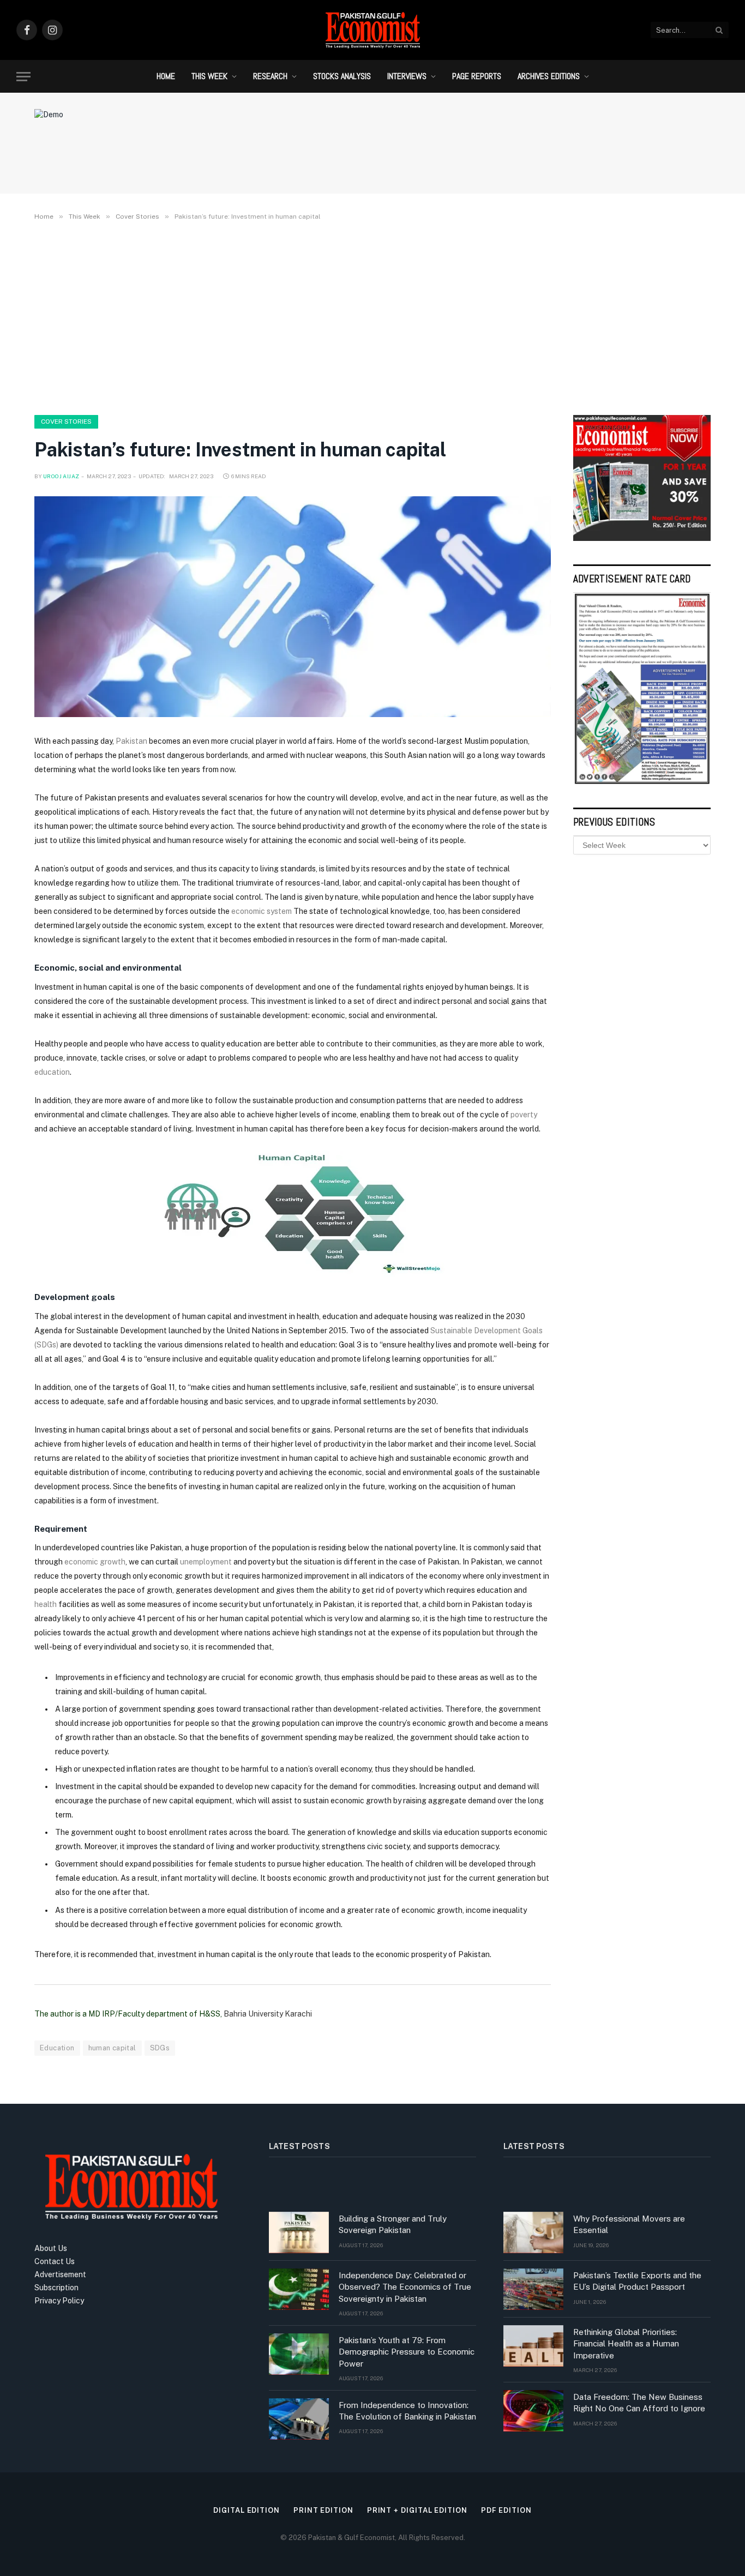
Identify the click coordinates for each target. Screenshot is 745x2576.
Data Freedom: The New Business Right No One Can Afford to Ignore (639, 2403)
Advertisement (60, 2274)
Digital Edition (247, 2510)
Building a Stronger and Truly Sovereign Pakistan (393, 2224)
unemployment (206, 1562)
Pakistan (131, 741)
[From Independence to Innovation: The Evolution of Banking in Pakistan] (299, 2419)
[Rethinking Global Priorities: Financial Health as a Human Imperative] (533, 2346)
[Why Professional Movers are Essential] (533, 2232)
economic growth (95, 1562)
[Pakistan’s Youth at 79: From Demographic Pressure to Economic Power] (299, 2354)
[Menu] (23, 77)
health (46, 1604)
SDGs (160, 2048)
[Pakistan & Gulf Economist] (372, 30)
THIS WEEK (209, 76)
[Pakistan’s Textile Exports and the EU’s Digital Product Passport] (533, 2289)
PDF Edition (506, 2510)
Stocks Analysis (342, 76)
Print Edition (323, 2510)
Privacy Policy (59, 2301)
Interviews (407, 76)
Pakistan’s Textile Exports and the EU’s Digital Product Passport (637, 2281)
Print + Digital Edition (417, 2510)
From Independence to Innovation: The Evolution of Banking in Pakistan (407, 2411)
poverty (524, 1115)
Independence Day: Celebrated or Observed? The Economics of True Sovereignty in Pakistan (405, 2287)
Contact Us (55, 2261)
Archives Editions (549, 76)
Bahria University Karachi (268, 2014)
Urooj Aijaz (61, 476)
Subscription (56, 2288)
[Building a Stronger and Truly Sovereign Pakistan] (299, 2232)
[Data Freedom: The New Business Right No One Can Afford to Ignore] (533, 2411)
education (52, 1072)
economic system (262, 911)
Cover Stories (66, 422)
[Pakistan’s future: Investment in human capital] (293, 607)
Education (57, 2048)
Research (270, 76)
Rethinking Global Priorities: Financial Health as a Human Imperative (626, 2344)
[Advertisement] (372, 316)
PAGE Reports (477, 76)
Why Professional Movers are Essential (629, 2224)
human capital (112, 2048)
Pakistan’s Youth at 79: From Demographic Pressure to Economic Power (407, 2352)
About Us (51, 2248)
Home (166, 76)
